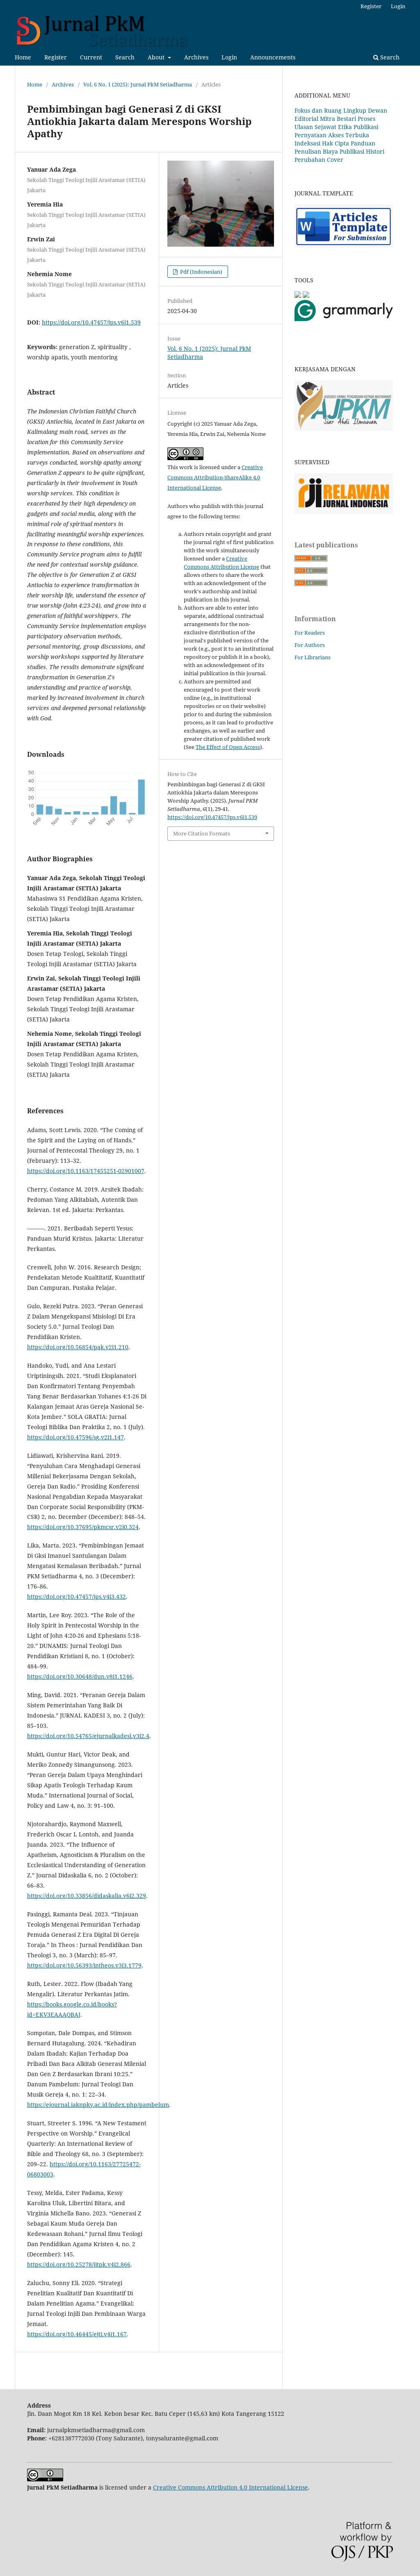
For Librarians (313, 657)
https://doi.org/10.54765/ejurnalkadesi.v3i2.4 (88, 1736)
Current (91, 57)
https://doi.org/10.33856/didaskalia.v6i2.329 (87, 1896)
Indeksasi (307, 143)
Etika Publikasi (358, 127)
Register (56, 57)
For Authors (310, 645)
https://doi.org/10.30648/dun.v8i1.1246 (80, 1676)
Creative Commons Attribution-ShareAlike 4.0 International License (215, 477)
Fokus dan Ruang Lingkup (330, 110)
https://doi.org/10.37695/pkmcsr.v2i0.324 (83, 1527)
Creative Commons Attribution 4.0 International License (231, 2487)
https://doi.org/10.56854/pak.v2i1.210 (78, 1347)
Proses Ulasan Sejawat (335, 123)
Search (125, 57)
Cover (335, 160)
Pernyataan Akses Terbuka (332, 135)
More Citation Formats (202, 833)
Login (229, 57)
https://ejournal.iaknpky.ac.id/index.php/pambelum (98, 2105)
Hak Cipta (336, 143)
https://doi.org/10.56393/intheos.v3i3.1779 (84, 1965)
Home (23, 57)
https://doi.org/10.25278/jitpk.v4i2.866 (79, 2264)
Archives (196, 57)
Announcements (273, 57)
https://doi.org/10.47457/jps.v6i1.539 (91, 322)
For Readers (310, 633)
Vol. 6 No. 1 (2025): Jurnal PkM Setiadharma (138, 84)
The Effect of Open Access (228, 747)
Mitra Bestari (338, 119)
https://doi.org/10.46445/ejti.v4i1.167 (77, 2334)
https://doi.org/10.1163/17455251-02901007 (86, 1171)
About (157, 57)
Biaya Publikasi (344, 151)
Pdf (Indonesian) (201, 272)
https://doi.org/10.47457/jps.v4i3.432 (76, 1597)
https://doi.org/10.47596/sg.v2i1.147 (75, 1437)
